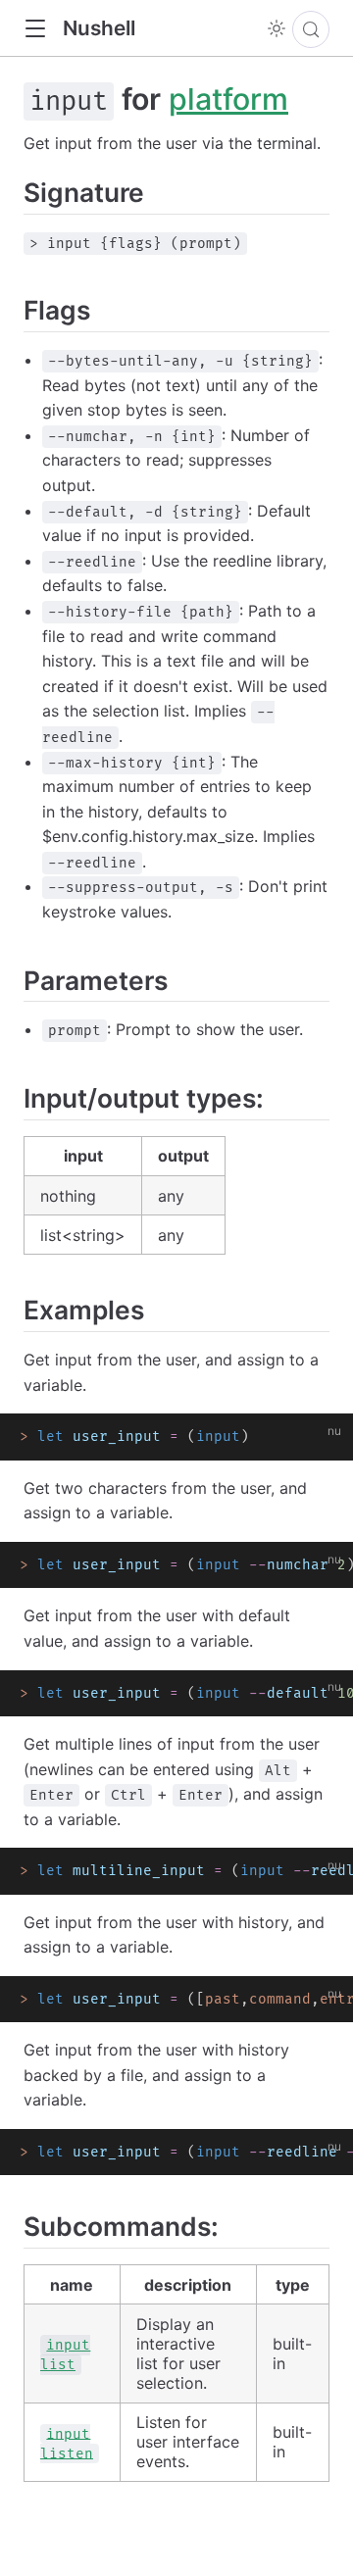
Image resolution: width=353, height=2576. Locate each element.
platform (228, 99)
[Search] (311, 29)
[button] (35, 29)
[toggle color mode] (277, 28)
